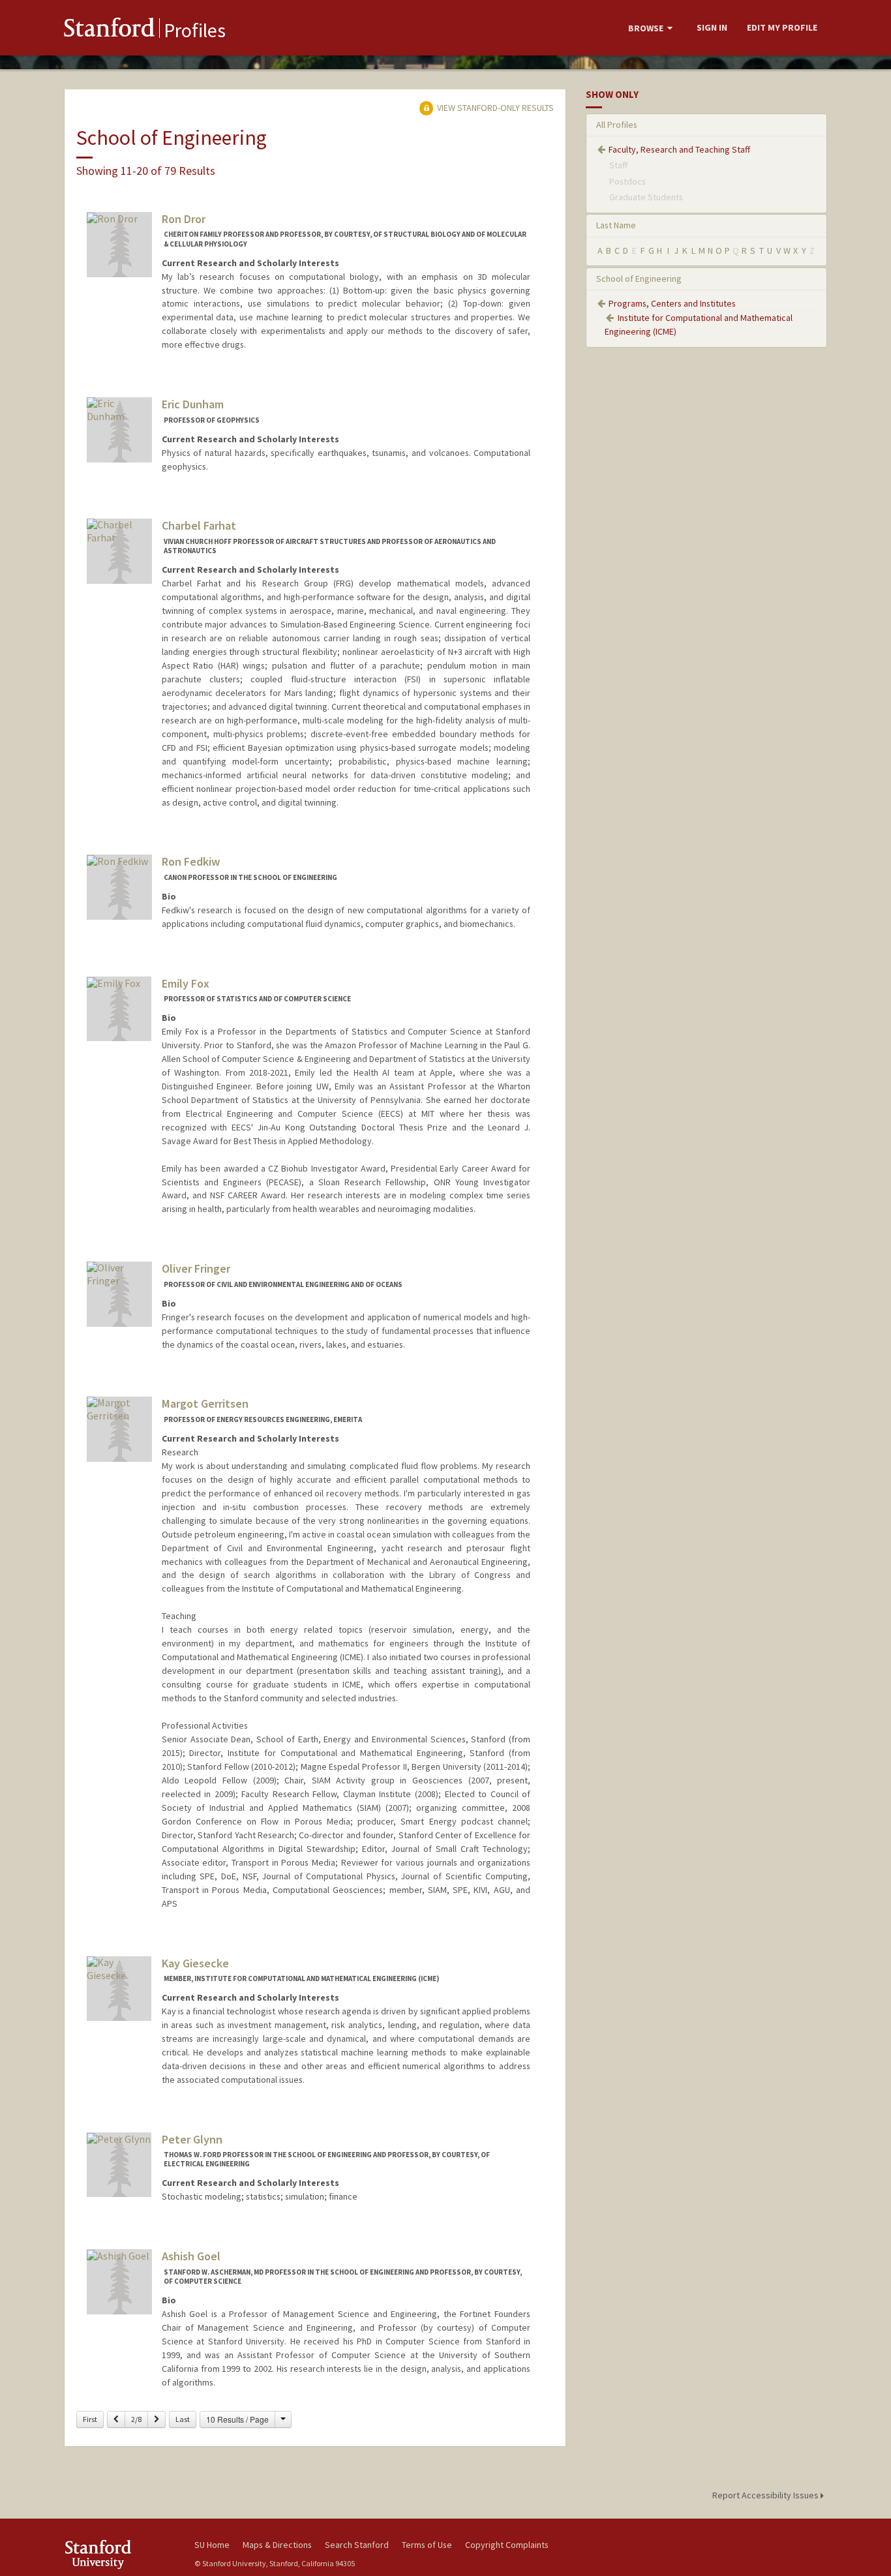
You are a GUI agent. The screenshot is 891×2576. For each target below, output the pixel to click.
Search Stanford (357, 2545)
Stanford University (119, 2554)
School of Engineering (639, 279)
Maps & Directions (277, 2545)
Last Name (616, 225)
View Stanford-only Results (494, 108)
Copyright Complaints (507, 2545)
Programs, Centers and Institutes (672, 303)
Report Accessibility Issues (766, 2495)
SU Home (212, 2545)
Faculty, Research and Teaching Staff (679, 149)
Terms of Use (427, 2545)
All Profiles (617, 125)
